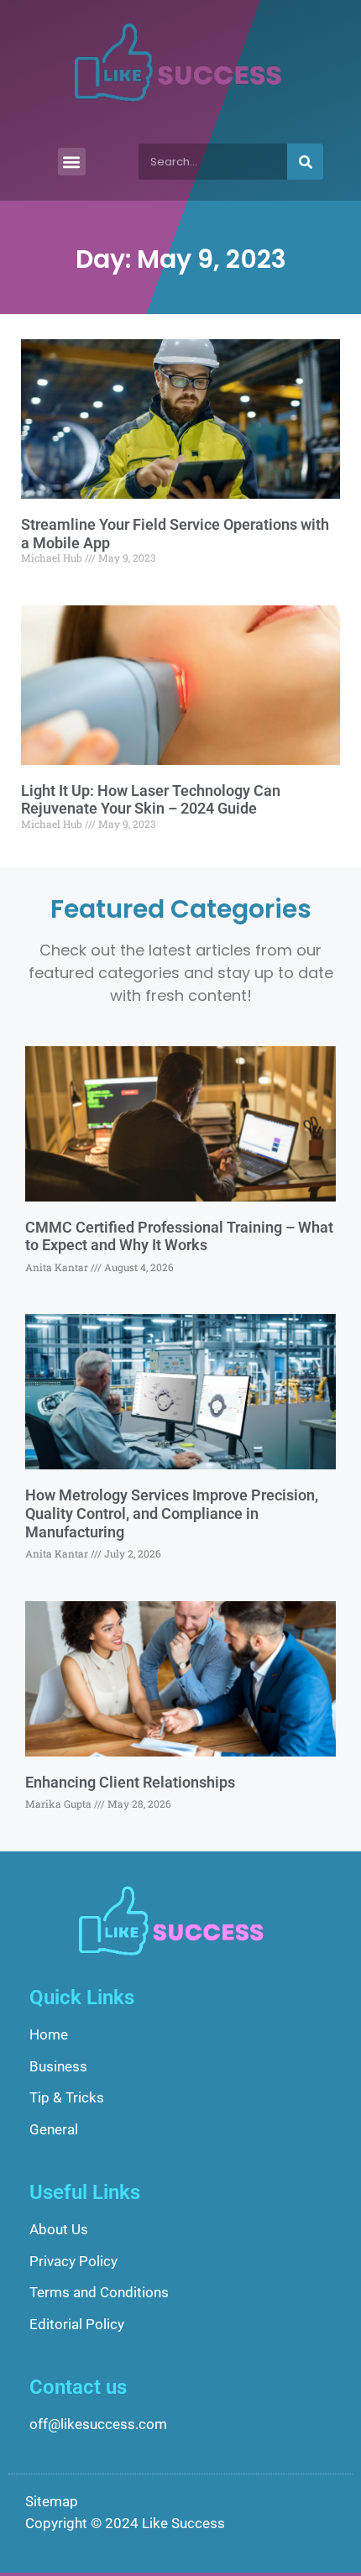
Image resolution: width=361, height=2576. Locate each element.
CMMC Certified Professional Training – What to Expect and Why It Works (179, 1236)
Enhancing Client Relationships (130, 1782)
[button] (72, 162)
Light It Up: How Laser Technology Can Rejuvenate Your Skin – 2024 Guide (151, 800)
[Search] (305, 162)
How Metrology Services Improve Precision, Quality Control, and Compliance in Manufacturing (172, 1513)
